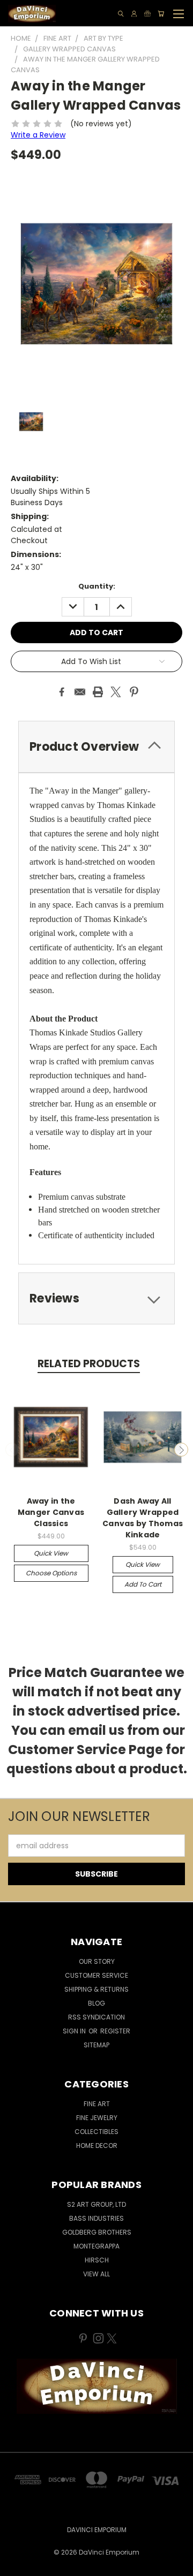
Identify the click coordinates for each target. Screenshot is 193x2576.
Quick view (51, 1553)
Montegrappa (96, 2246)
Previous (12, 1450)
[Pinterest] (134, 692)
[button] (97, 2386)
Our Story (97, 1961)
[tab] (96, 747)
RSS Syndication (96, 2017)
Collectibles (96, 2132)
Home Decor (97, 2146)
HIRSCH (97, 2260)
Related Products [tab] (89, 1364)
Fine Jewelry (97, 2118)
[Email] (80, 692)
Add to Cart (143, 1584)
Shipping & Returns (96, 1989)
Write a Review (38, 135)
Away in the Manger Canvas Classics (51, 1512)
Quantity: (97, 586)
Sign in (75, 2031)
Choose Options (51, 1573)
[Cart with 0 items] (161, 14)
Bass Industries (96, 2218)
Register (115, 2031)
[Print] (98, 692)
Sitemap (96, 2045)
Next (181, 1450)
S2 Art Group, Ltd (96, 2204)
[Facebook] (62, 692)
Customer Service (96, 1975)
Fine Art (97, 2104)
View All (96, 2274)
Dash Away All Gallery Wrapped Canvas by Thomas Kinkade (143, 1518)
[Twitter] (116, 692)
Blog (96, 2003)
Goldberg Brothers (97, 2232)
